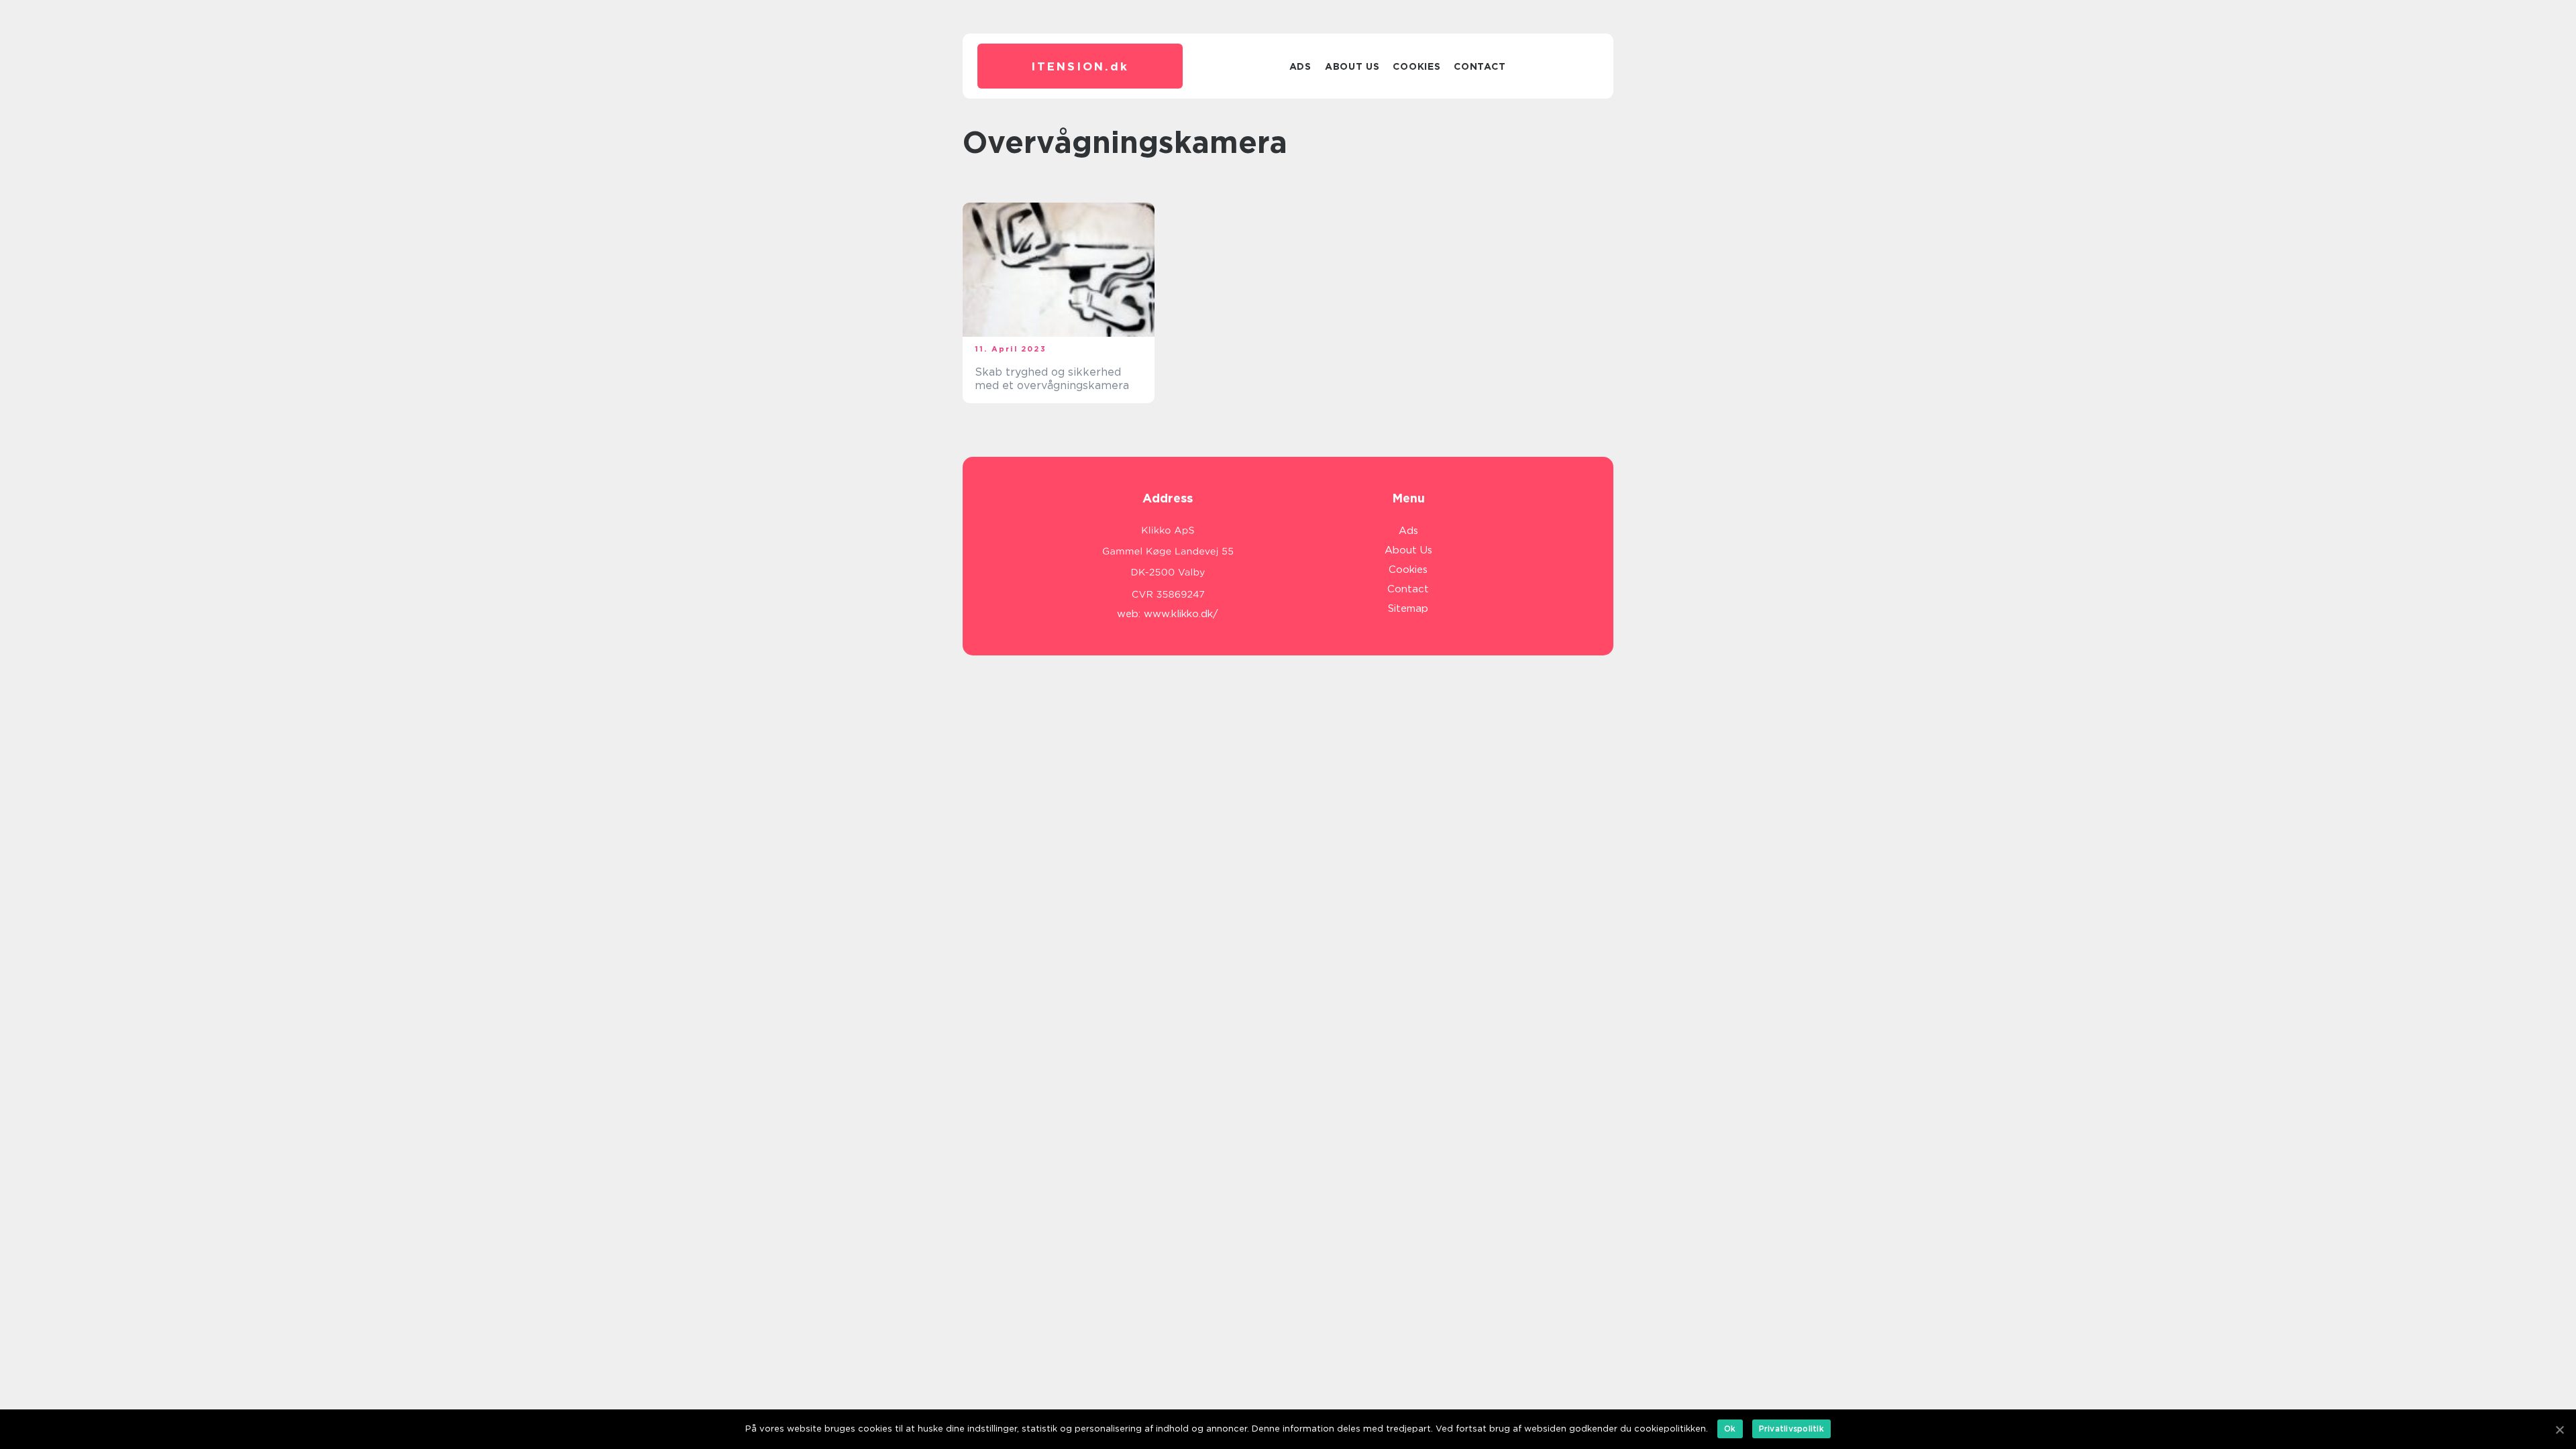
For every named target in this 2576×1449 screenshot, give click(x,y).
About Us (1352, 66)
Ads (1300, 66)
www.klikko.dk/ (1181, 614)
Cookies (1416, 66)
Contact (1480, 66)
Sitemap (1408, 608)
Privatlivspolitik (1791, 1429)
